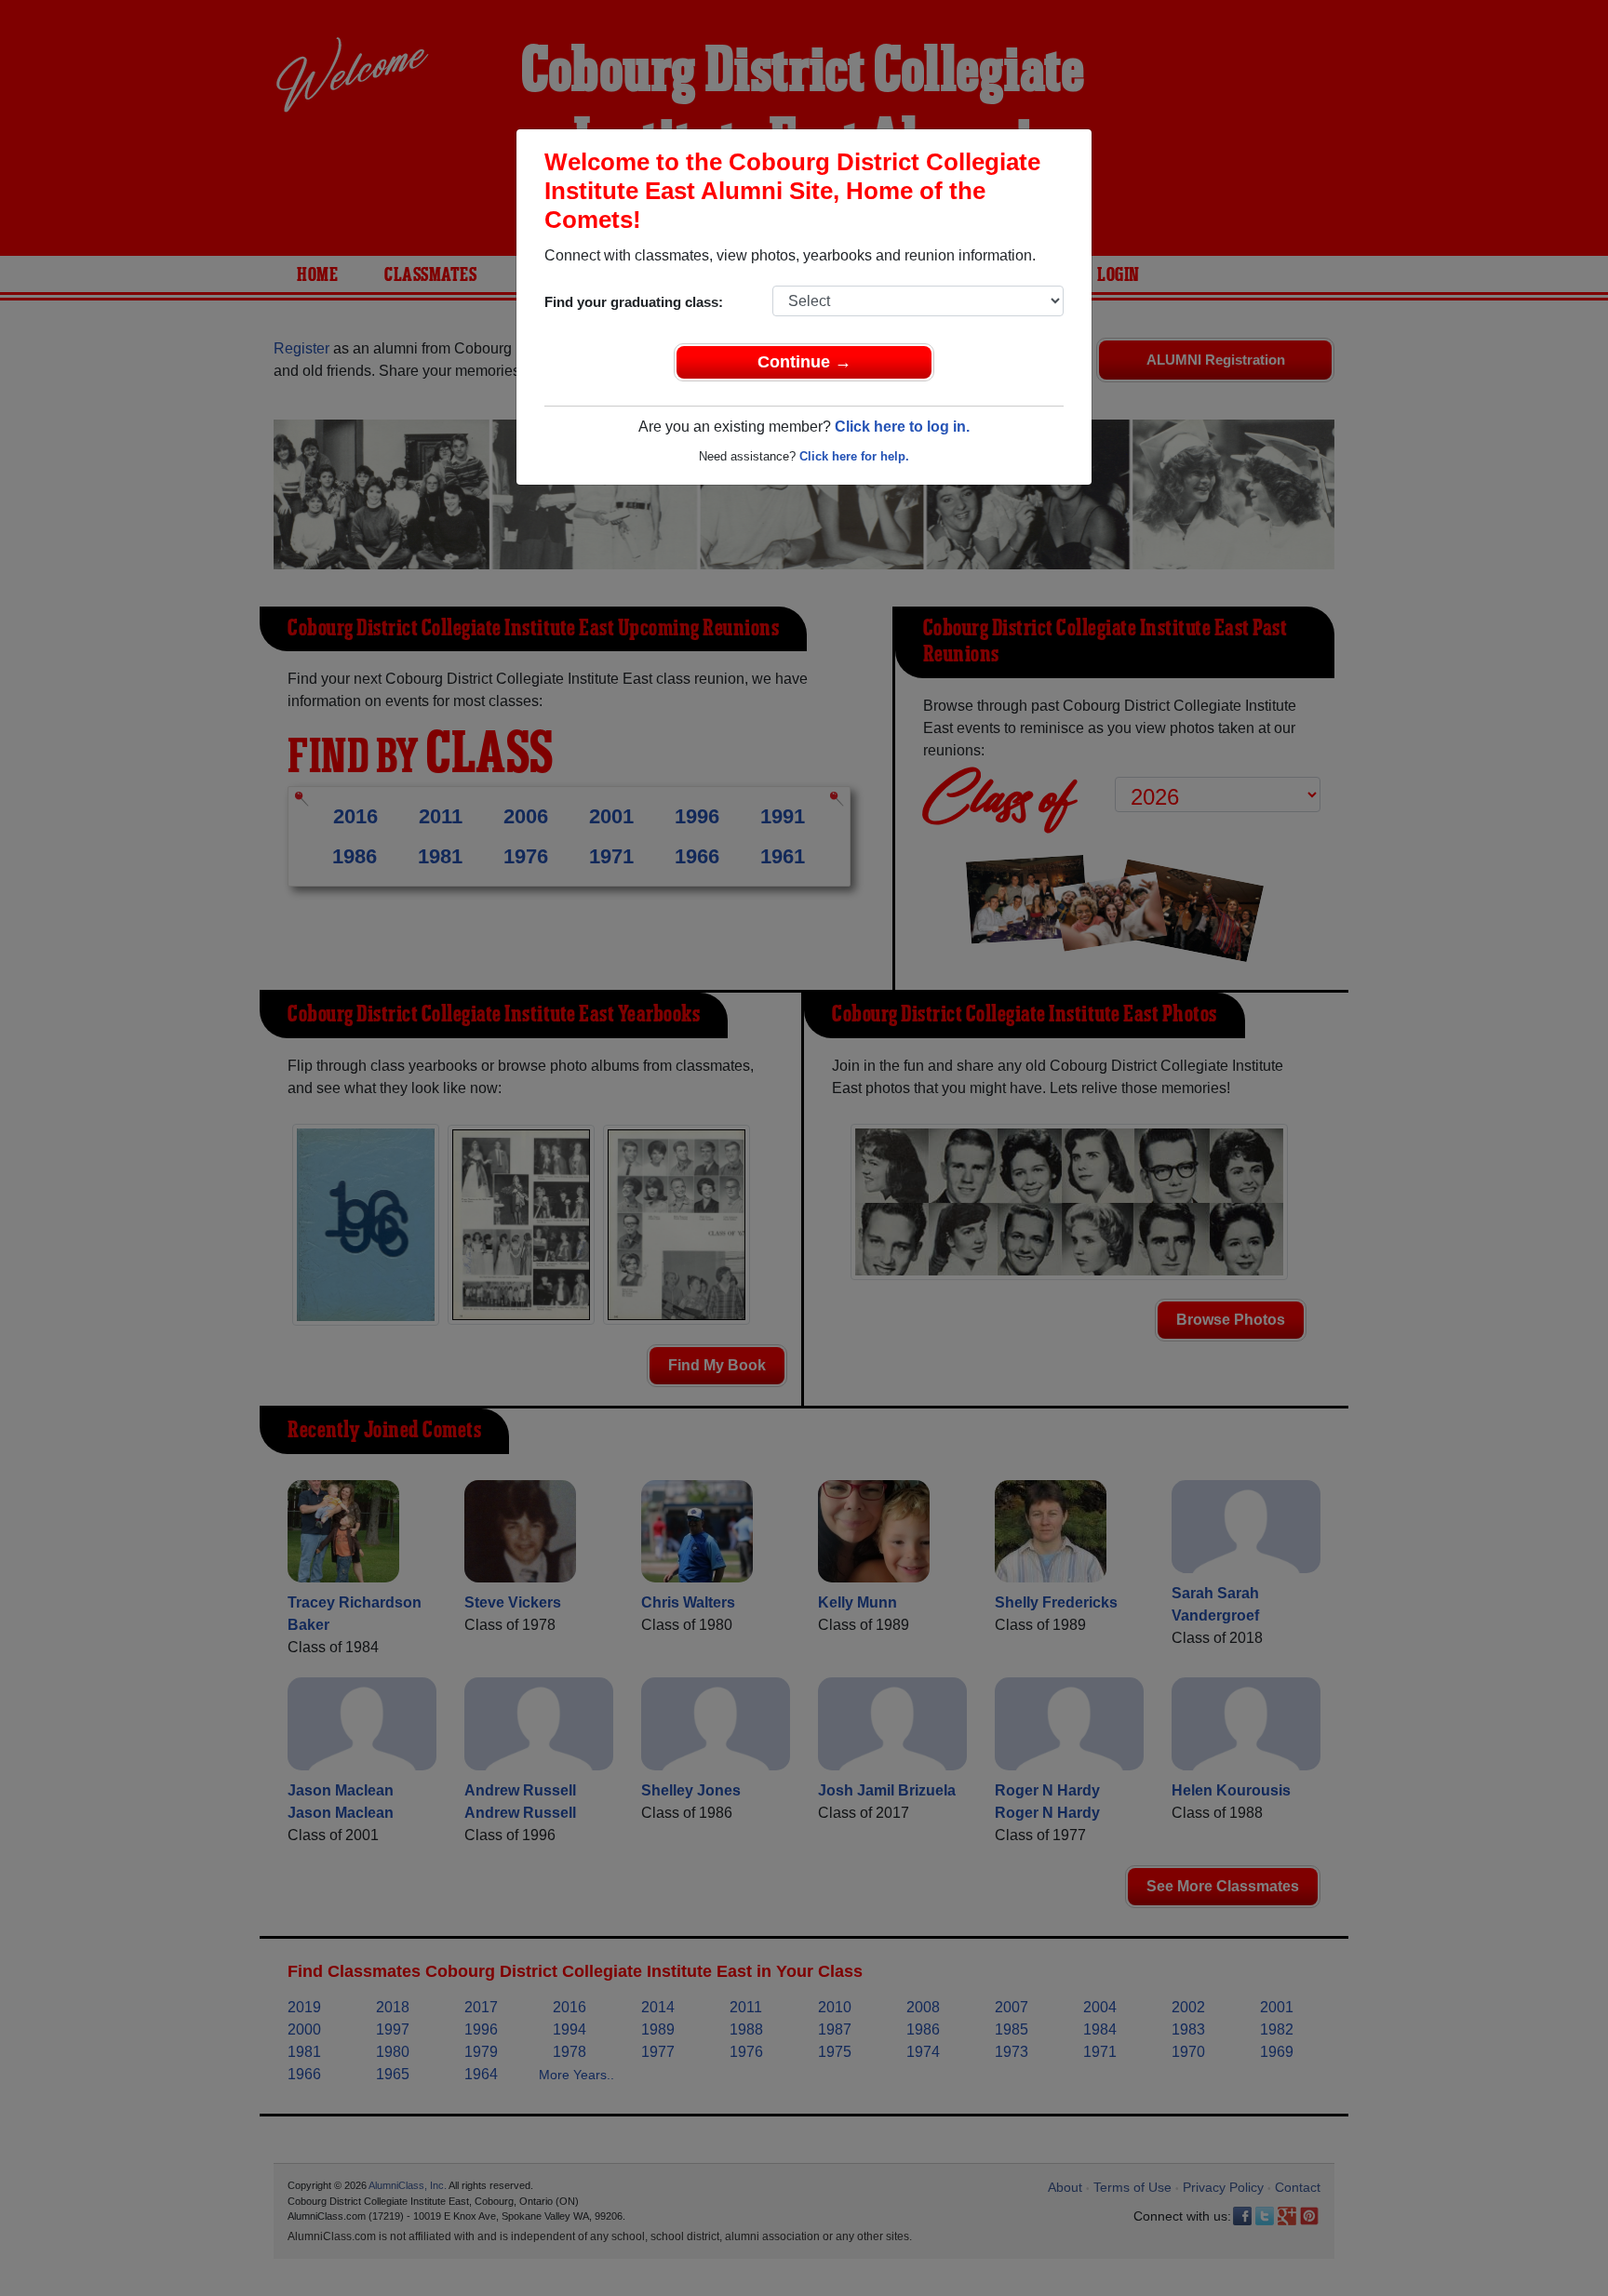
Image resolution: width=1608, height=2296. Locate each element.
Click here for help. (854, 456)
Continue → (804, 362)
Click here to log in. (902, 427)
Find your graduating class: (634, 302)
